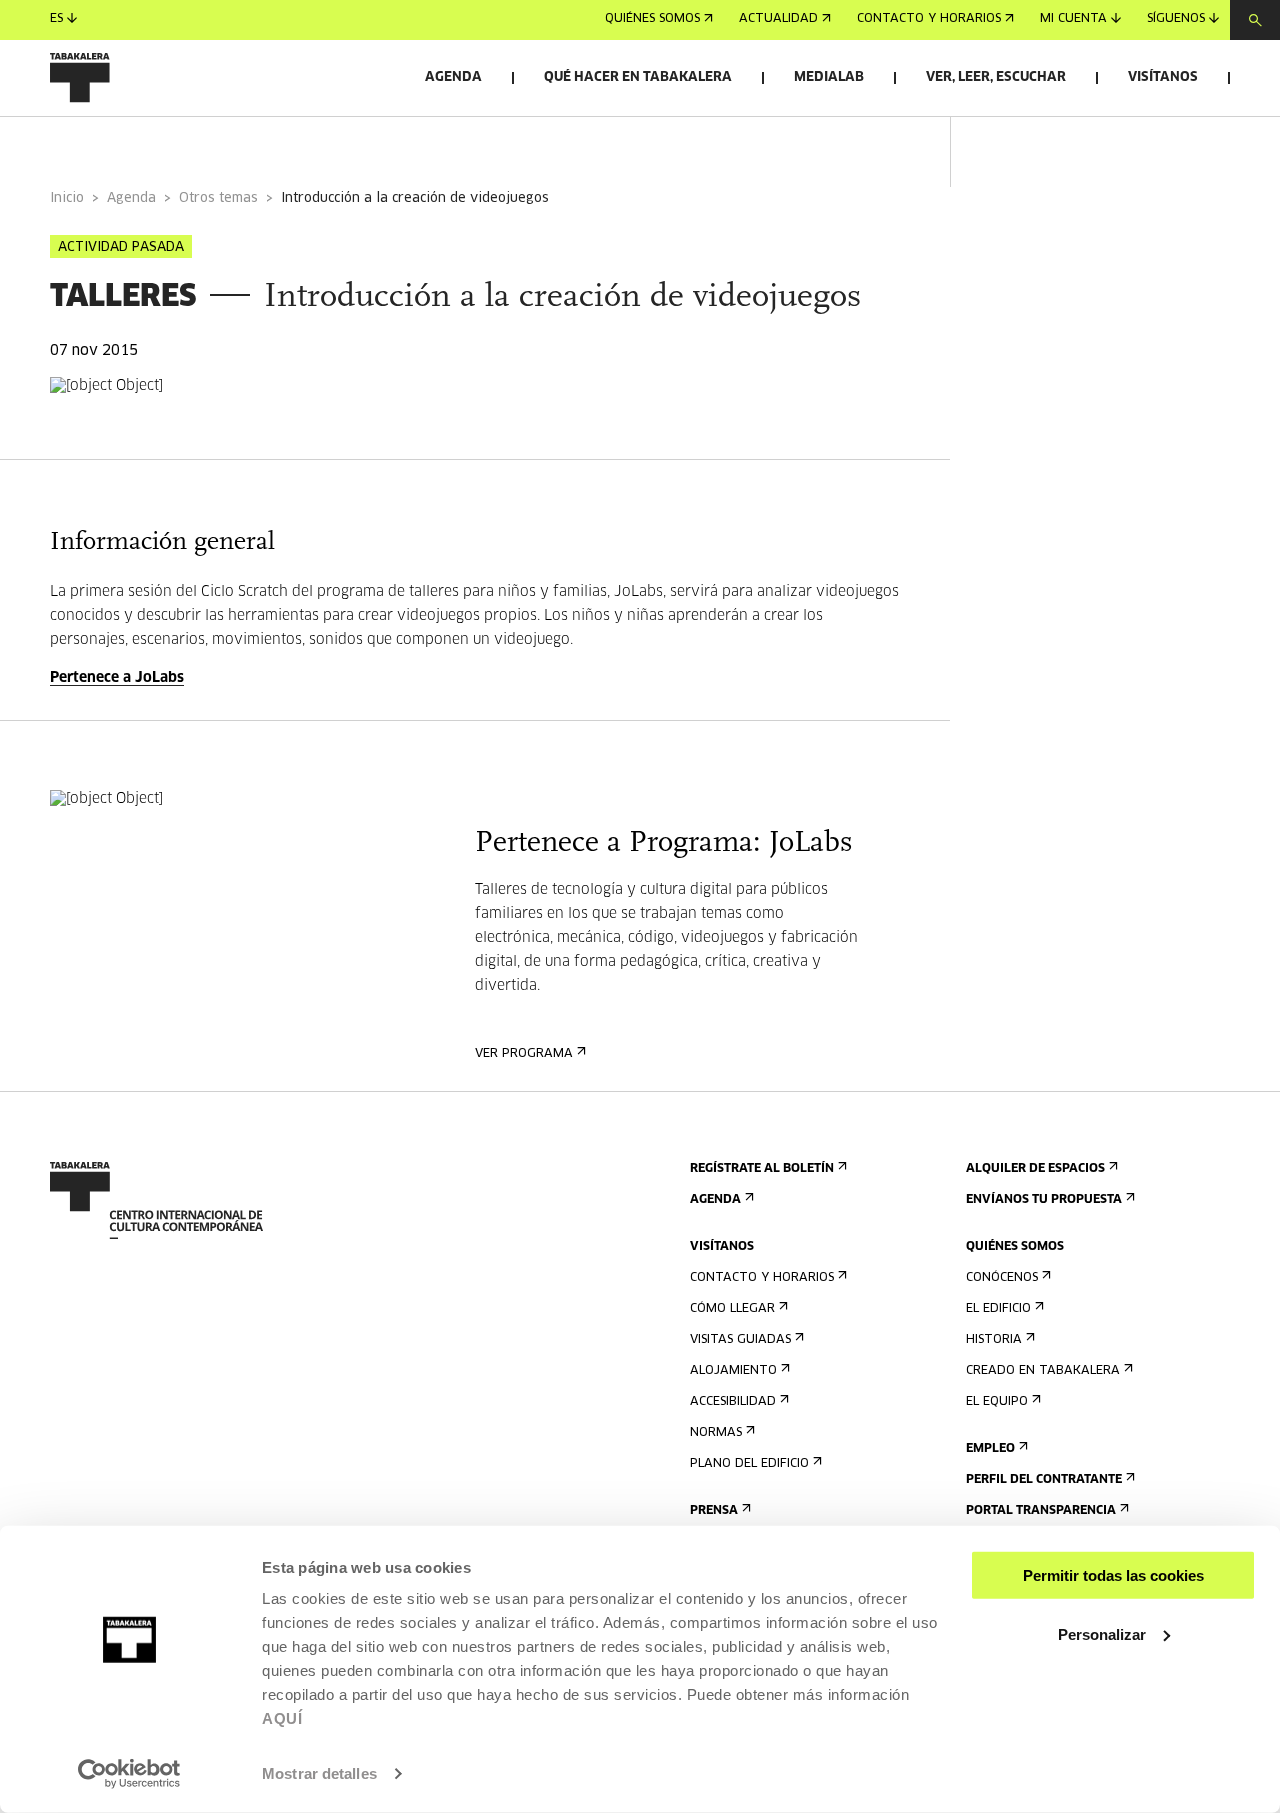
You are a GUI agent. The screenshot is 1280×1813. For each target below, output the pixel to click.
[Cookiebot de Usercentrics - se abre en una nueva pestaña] (129, 1774)
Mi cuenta (1073, 20)
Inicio (67, 198)
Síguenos (1176, 20)
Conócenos (1002, 1278)
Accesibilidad (733, 1402)
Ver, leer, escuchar (996, 77)
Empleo (990, 1449)
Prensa (714, 1511)
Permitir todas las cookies (1113, 1575)
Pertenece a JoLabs (117, 678)
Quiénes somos (652, 20)
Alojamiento (733, 1371)
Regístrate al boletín (762, 1169)
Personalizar (1102, 1633)
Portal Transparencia (1041, 1511)
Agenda (453, 77)
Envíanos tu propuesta (1044, 1200)
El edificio (998, 1309)
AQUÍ (282, 1718)
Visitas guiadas (740, 1340)
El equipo (997, 1402)
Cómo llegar (732, 1309)
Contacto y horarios (929, 20)
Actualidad (778, 20)
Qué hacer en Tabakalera (638, 77)
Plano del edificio (749, 1464)
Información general (129, 143)
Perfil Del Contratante (1044, 1480)
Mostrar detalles (319, 1773)
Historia (994, 1340)
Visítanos (1163, 77)
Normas (716, 1433)
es (56, 20)
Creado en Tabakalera (1043, 1371)
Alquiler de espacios (1035, 1169)
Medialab (829, 77)
